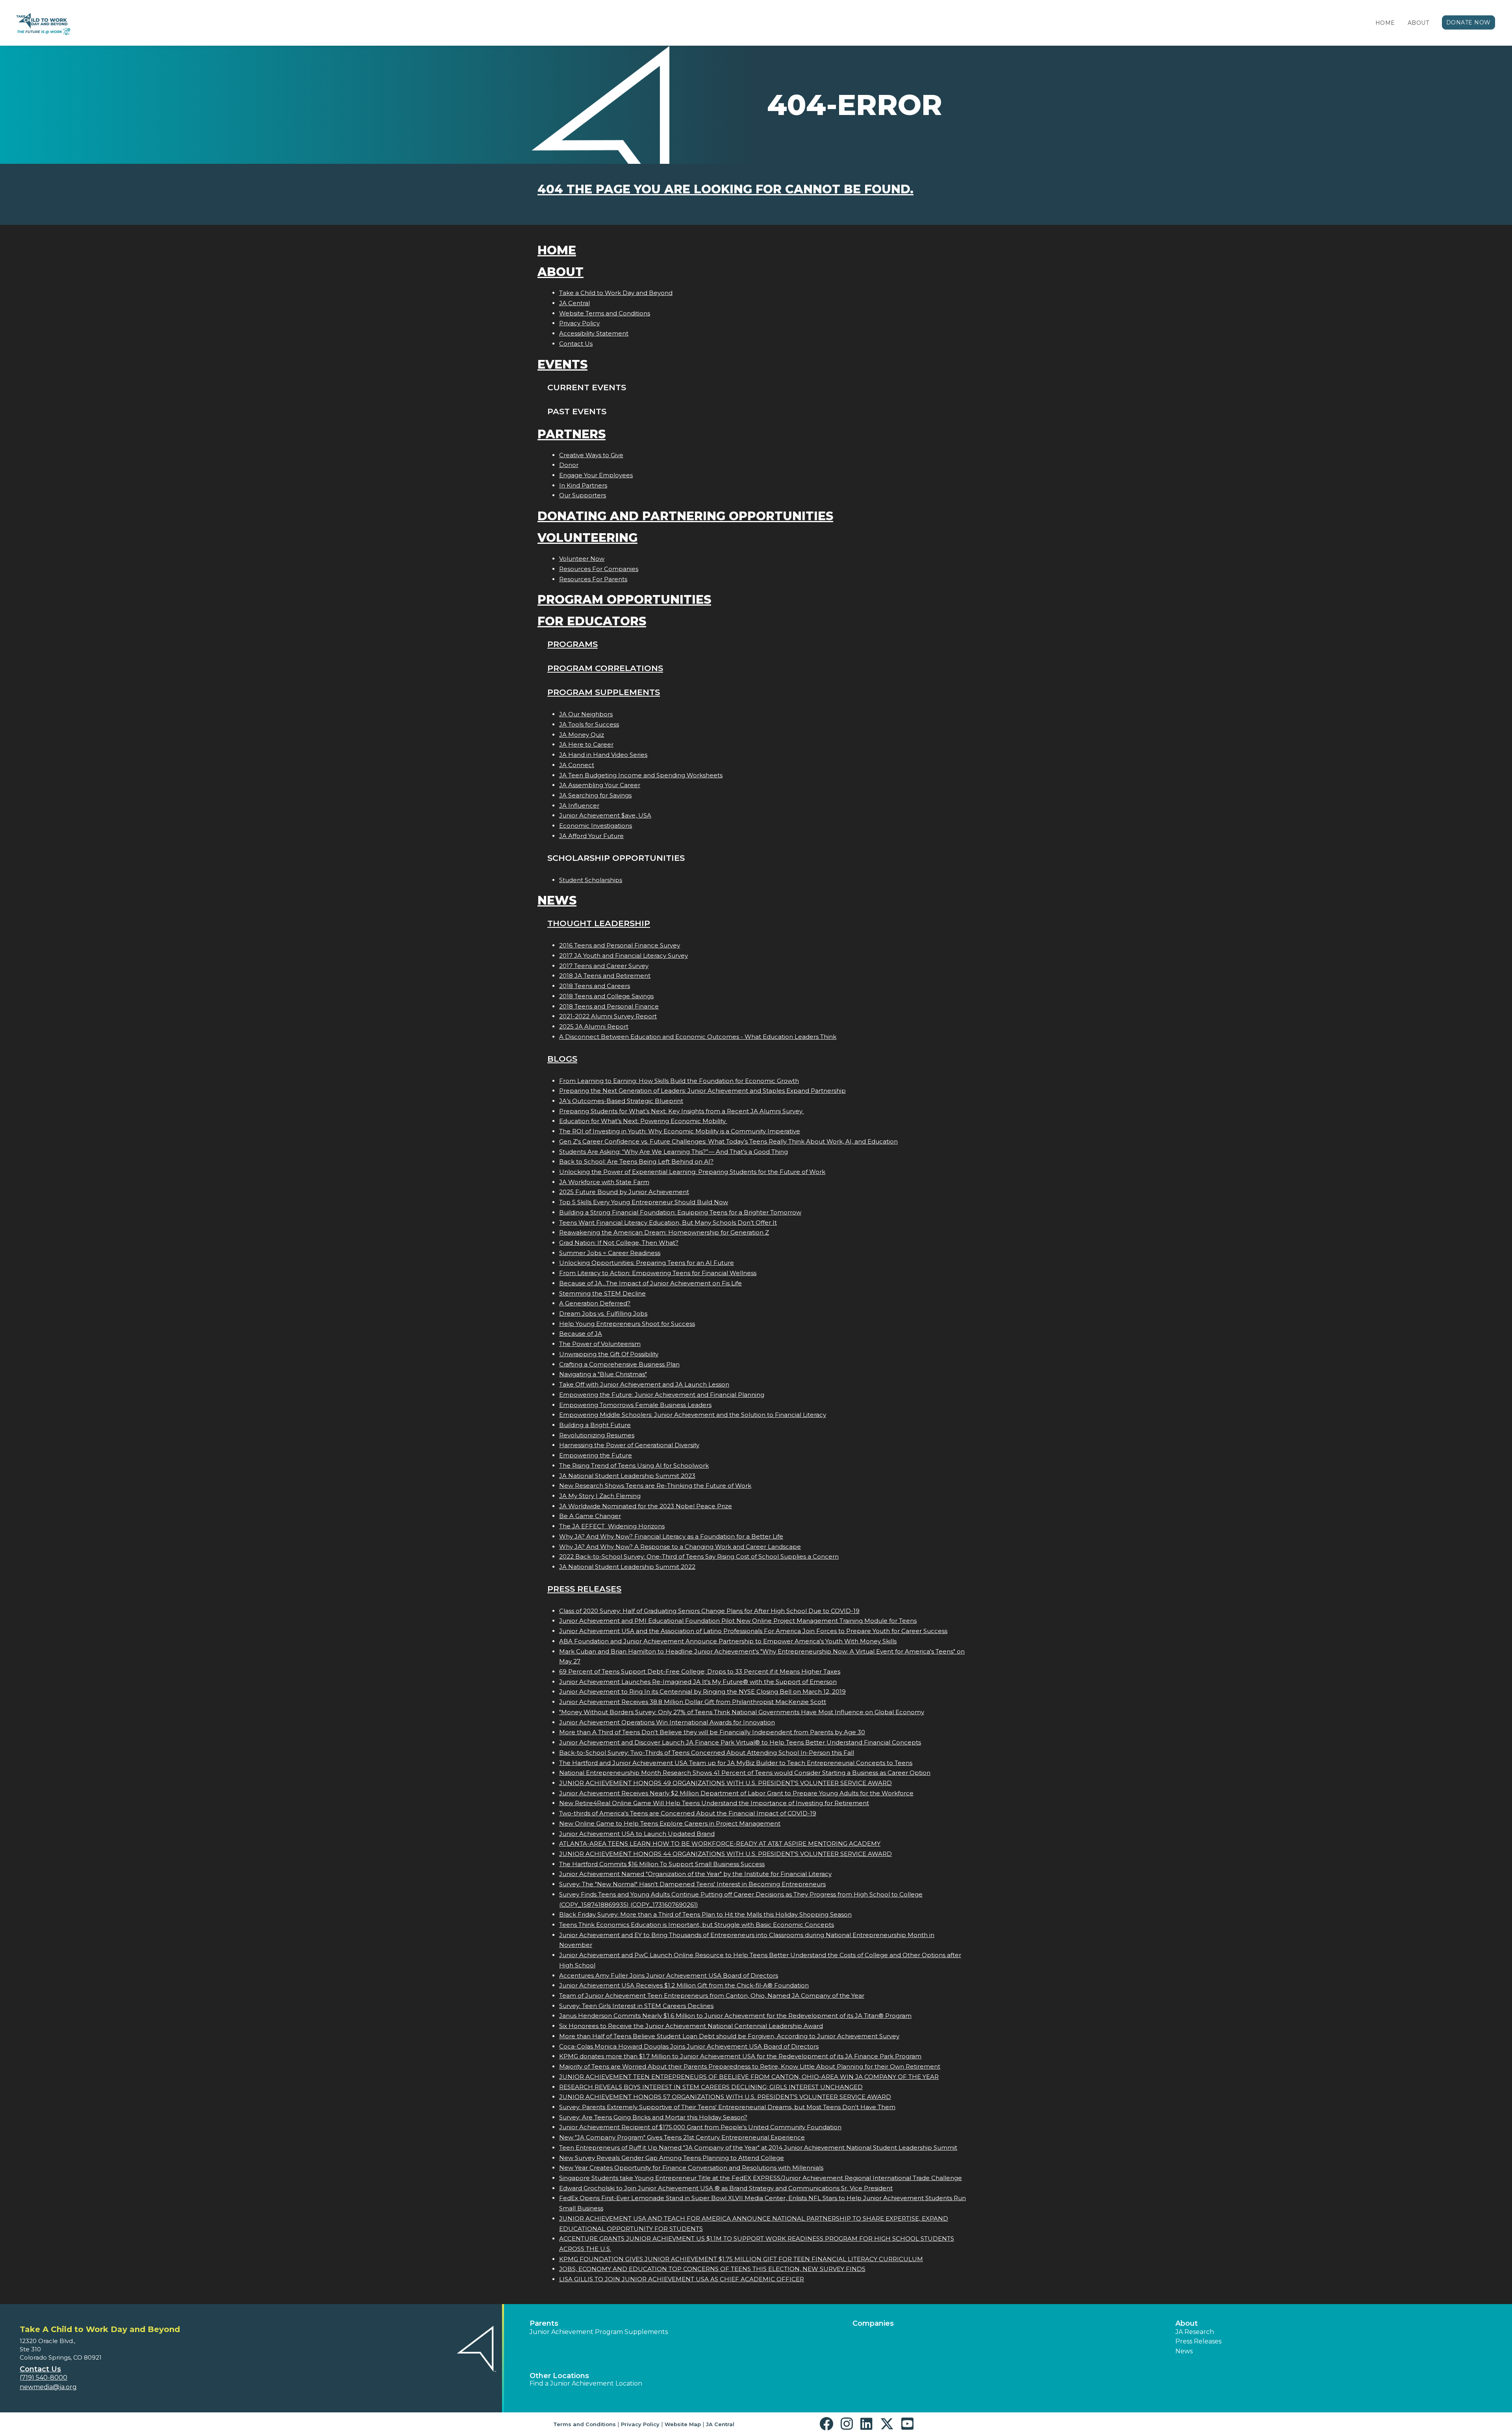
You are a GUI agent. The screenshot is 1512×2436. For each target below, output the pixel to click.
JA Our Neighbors (586, 714)
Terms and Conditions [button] (585, 2424)
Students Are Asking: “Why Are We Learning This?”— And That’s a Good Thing (674, 1152)
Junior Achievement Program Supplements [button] (599, 2332)
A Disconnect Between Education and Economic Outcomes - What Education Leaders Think (698, 1037)
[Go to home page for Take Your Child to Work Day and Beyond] (42, 23)
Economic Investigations (596, 826)
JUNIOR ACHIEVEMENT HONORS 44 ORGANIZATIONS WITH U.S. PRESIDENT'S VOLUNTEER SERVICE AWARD (725, 1854)
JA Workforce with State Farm (604, 1182)
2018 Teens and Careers (595, 986)
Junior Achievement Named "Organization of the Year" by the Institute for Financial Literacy (695, 1874)
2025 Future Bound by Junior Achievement (624, 1192)
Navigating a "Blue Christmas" (603, 1374)
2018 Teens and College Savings (606, 996)
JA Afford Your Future (591, 836)
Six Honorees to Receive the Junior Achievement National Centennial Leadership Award (691, 2026)
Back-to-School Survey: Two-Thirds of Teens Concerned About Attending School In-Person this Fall (707, 1753)
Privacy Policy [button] (640, 2424)
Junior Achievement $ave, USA (605, 815)
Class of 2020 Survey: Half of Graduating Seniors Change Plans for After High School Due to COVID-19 (709, 1611)
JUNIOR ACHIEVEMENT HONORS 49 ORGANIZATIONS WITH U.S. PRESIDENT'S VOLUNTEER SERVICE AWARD (725, 1783)
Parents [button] (544, 2323)
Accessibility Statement (594, 333)
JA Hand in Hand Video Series (603, 755)
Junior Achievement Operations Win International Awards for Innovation (667, 1722)
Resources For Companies (599, 569)
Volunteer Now (582, 559)
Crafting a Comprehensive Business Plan (619, 1364)
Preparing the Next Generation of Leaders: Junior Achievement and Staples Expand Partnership (702, 1091)
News (557, 900)
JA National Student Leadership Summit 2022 (627, 1567)
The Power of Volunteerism (600, 1344)
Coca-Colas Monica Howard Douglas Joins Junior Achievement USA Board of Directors (689, 2046)
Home (1385, 23)
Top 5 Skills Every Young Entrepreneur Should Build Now (644, 1202)
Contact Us (576, 344)
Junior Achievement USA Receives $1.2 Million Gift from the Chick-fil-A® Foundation (684, 1985)
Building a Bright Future (595, 1425)
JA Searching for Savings (595, 795)
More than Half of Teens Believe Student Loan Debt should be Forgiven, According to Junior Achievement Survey (729, 2036)
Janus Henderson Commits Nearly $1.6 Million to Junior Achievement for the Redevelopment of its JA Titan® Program (735, 2016)
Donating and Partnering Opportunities (685, 516)
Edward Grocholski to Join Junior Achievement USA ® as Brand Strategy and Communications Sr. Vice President (726, 2188)
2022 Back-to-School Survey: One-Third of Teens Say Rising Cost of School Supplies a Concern (699, 1556)
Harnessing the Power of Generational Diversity (629, 1445)
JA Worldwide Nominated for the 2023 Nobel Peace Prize (646, 1506)
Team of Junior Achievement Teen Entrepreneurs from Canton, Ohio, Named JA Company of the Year (712, 1996)
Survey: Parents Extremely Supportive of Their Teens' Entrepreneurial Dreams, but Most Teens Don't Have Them (727, 2107)
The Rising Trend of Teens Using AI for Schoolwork (634, 1465)
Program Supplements (604, 692)
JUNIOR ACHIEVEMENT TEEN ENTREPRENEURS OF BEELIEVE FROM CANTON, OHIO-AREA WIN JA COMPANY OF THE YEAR (749, 2077)
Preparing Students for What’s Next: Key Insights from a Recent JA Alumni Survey (682, 1111)
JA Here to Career (586, 744)
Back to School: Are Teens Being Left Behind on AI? (636, 1161)
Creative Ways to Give (591, 455)
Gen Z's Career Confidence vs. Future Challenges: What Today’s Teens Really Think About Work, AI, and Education (728, 1141)
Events (562, 364)
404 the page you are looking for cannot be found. (725, 189)
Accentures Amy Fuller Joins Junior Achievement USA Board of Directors (669, 1975)
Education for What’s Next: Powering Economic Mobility (643, 1121)
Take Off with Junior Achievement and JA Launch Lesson (644, 1384)
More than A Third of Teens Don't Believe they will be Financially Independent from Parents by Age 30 (712, 1732)
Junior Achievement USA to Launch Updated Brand (637, 1834)
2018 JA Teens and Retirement (605, 976)
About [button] (1187, 2323)
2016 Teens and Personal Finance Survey (620, 945)
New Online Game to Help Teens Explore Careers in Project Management (670, 1823)
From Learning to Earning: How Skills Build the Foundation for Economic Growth (679, 1081)
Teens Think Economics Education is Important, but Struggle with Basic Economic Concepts (697, 1925)
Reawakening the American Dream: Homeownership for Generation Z (664, 1232)
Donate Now (1469, 22)
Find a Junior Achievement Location (586, 2383)
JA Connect (577, 765)
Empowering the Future (596, 1455)
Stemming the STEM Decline (602, 1293)
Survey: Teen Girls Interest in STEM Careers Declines (636, 2006)
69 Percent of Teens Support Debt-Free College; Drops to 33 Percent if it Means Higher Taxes (700, 1671)
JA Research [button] (1195, 2332)
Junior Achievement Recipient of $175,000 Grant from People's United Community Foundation (700, 2127)
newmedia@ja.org (48, 2387)
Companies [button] (873, 2323)
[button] (828, 2424)
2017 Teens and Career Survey (604, 966)
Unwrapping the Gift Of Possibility (609, 1354)
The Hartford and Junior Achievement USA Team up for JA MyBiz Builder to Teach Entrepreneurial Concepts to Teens (736, 1763)
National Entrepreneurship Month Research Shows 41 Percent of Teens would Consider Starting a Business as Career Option (745, 1773)
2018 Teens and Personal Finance (609, 1006)
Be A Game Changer (590, 1516)
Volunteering (587, 538)
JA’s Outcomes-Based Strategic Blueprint (621, 1101)
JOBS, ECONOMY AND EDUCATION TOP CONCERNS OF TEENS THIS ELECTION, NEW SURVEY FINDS (712, 2269)
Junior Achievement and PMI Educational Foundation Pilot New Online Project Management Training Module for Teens (738, 1621)
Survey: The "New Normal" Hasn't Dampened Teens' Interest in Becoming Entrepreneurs (692, 1884)
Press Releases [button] (1198, 2341)
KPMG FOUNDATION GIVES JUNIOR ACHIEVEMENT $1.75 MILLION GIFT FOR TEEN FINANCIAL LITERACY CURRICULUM (741, 2259)
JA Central (574, 303)
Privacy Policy (579, 323)
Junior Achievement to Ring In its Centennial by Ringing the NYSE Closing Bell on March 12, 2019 (702, 1692)
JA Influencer (579, 806)
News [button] (1184, 2351)
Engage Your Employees (596, 475)
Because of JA (581, 1334)
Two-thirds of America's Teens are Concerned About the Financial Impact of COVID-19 (688, 1813)
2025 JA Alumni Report (594, 1026)
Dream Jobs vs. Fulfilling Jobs (603, 1313)
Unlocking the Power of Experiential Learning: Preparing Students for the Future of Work (692, 1172)
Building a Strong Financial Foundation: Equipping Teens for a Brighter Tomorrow (680, 1212)
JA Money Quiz (582, 735)
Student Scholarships (591, 880)
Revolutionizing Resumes (597, 1435)
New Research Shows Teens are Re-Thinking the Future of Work (655, 1486)
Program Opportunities (624, 600)
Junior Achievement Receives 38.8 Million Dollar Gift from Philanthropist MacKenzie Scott (693, 1702)
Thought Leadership (599, 923)
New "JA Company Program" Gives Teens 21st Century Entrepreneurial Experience (682, 2137)
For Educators (592, 621)
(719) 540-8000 (44, 2378)
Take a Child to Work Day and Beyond (616, 293)
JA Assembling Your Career (600, 785)
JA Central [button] (720, 2424)
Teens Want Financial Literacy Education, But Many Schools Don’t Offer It (668, 1223)
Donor (569, 465)
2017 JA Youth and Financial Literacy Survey (624, 956)
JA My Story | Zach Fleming (600, 1496)
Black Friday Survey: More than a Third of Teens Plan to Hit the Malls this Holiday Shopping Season (705, 1914)
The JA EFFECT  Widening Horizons (612, 1526)
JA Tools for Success (589, 724)
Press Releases (584, 1589)
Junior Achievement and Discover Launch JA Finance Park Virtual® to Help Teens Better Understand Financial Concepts (740, 1742)
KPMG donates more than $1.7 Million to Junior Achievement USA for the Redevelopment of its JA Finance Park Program (740, 2056)
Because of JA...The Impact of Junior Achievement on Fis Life (650, 1283)
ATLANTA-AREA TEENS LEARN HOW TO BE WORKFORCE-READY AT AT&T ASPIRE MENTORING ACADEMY (720, 1844)
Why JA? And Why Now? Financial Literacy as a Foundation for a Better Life (671, 1536)
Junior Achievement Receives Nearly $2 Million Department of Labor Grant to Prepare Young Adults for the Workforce (736, 1793)
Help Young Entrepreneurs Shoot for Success (627, 1324)
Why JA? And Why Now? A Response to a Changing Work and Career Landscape (680, 1547)
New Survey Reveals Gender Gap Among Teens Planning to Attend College (672, 2158)
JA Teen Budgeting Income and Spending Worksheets (641, 775)
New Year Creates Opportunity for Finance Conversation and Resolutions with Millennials (691, 2168)
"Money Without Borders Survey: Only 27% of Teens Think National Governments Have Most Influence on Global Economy (742, 1712)
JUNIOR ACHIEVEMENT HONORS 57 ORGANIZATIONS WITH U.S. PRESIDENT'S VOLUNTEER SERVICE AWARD (725, 2097)
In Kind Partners (583, 485)
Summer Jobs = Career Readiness (610, 1253)
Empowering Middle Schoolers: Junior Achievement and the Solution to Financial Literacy (693, 1415)
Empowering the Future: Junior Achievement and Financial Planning (662, 1395)
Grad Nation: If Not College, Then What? (619, 1243)
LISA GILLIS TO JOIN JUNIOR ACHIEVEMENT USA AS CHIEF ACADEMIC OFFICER (682, 2279)
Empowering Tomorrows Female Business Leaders (635, 1405)
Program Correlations (605, 668)
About (1418, 23)
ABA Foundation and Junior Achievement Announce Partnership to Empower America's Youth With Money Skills (728, 1641)
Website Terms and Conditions (605, 313)
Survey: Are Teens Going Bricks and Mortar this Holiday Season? (653, 2117)
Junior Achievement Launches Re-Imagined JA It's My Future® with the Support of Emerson (698, 1682)
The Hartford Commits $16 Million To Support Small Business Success (662, 1864)
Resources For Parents (593, 579)
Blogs (562, 1059)
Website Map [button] (683, 2424)
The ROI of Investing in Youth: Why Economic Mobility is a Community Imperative (680, 1131)
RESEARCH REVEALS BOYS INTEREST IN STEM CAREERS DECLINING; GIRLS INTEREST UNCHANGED (711, 2087)
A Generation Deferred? (595, 1303)
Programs (573, 644)
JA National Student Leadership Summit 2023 (627, 1476)
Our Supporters (583, 495)
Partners (572, 434)
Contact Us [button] (40, 2369)
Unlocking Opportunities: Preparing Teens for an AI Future (647, 1263)
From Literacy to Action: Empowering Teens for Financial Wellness (658, 1273)
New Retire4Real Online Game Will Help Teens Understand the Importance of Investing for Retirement (714, 1803)
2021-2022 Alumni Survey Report (608, 1016)
